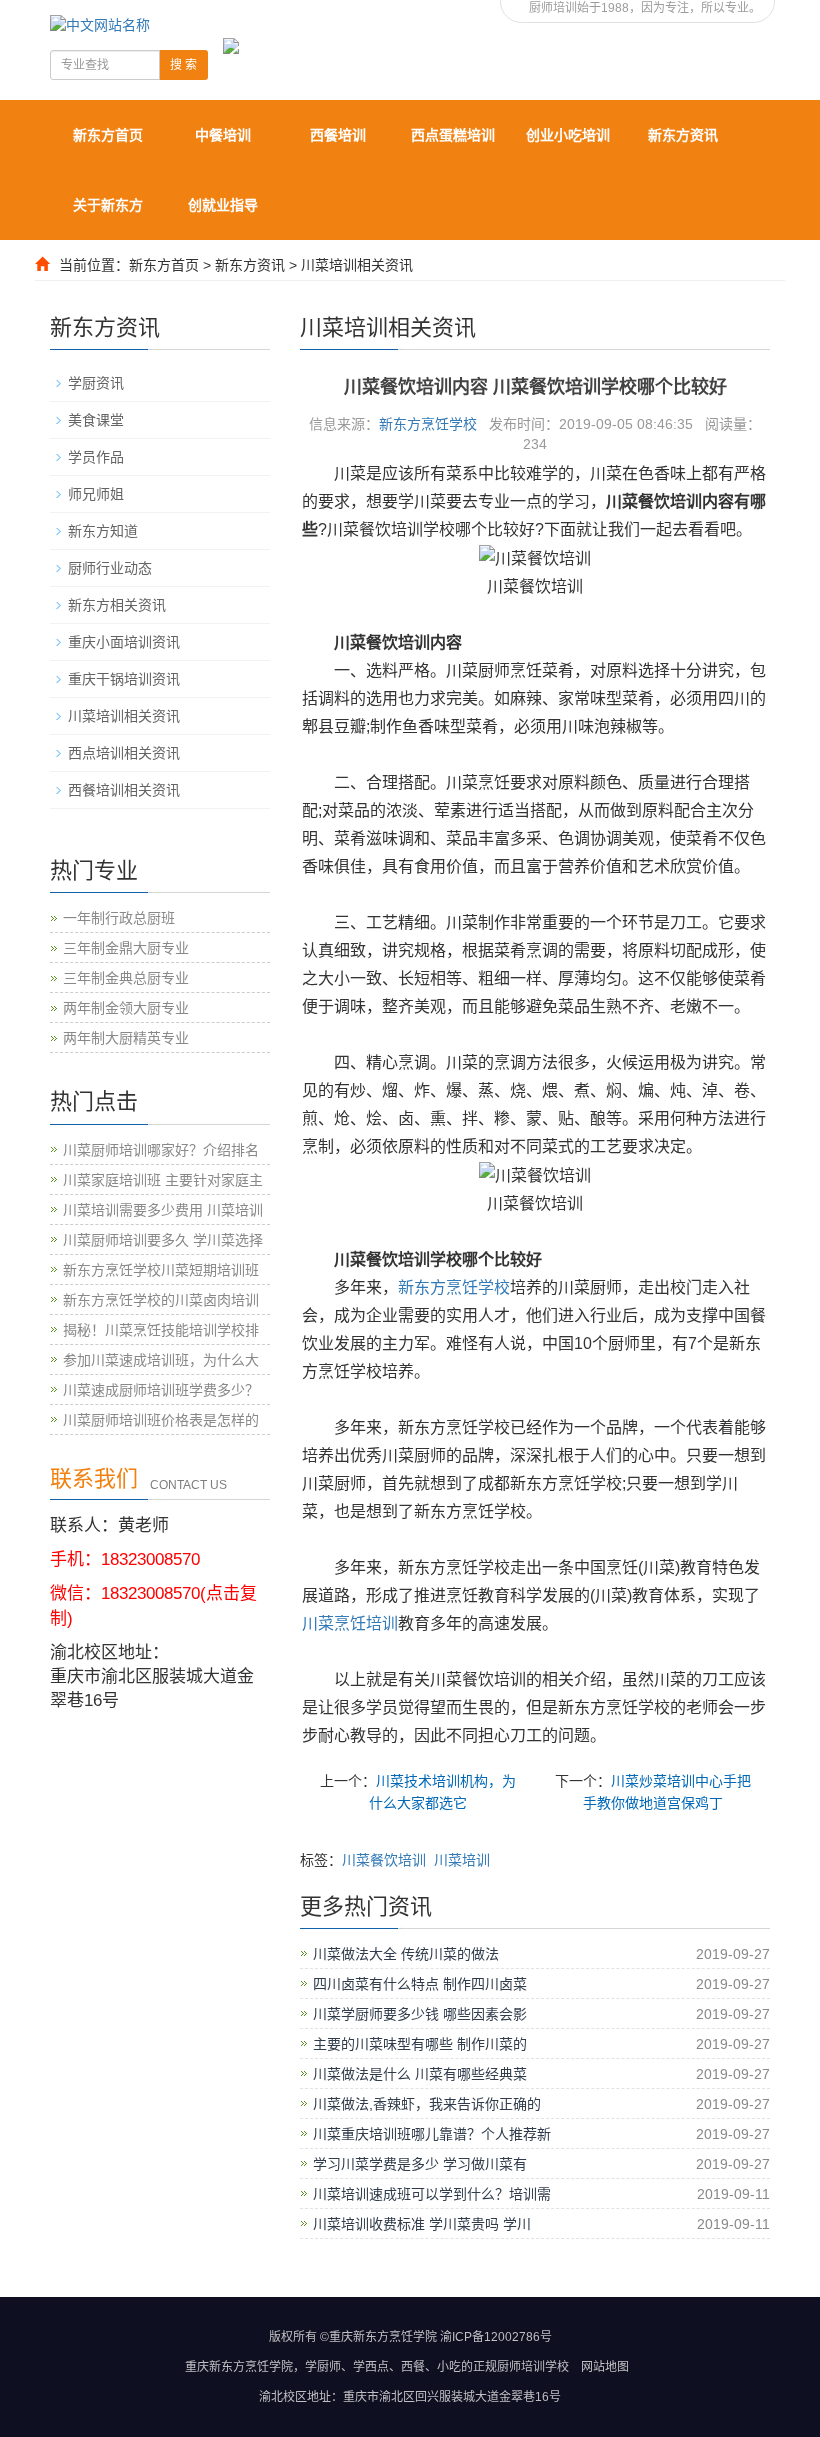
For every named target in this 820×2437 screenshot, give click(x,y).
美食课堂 (96, 420)
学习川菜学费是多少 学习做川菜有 (420, 2164)
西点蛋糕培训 (453, 135)
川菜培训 (462, 1860)
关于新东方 (108, 205)
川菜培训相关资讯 (357, 265)
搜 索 (183, 65)
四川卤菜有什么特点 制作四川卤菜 (420, 1984)
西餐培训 (338, 135)
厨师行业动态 (110, 568)
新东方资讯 (683, 135)
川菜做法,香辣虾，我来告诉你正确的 (427, 2104)
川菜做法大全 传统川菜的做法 (406, 1954)
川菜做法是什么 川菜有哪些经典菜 (420, 2074)
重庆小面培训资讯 (124, 642)
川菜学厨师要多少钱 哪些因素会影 (420, 2014)
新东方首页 (108, 135)
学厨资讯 (96, 383)
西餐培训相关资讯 (124, 790)
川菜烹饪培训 (350, 1623)
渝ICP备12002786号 (496, 2337)
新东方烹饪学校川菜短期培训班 (161, 1270)
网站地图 (605, 2367)
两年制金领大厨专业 (126, 1008)
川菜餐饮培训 (384, 1860)
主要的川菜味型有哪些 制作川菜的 (420, 2044)
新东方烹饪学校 (428, 424)
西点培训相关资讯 (124, 753)
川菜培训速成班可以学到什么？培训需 (432, 2194)
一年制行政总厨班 (119, 918)
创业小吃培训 (568, 135)
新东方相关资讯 (117, 605)
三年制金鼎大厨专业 (126, 948)
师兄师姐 (96, 494)
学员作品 (96, 457)
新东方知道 (103, 531)
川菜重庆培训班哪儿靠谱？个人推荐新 (432, 2134)
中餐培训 (223, 135)
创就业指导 (223, 205)
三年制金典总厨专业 (126, 978)
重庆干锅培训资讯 (124, 679)
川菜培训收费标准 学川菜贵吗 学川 (422, 2224)
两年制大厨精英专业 (126, 1038)
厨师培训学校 (533, 2367)
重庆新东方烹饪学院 (239, 2367)
